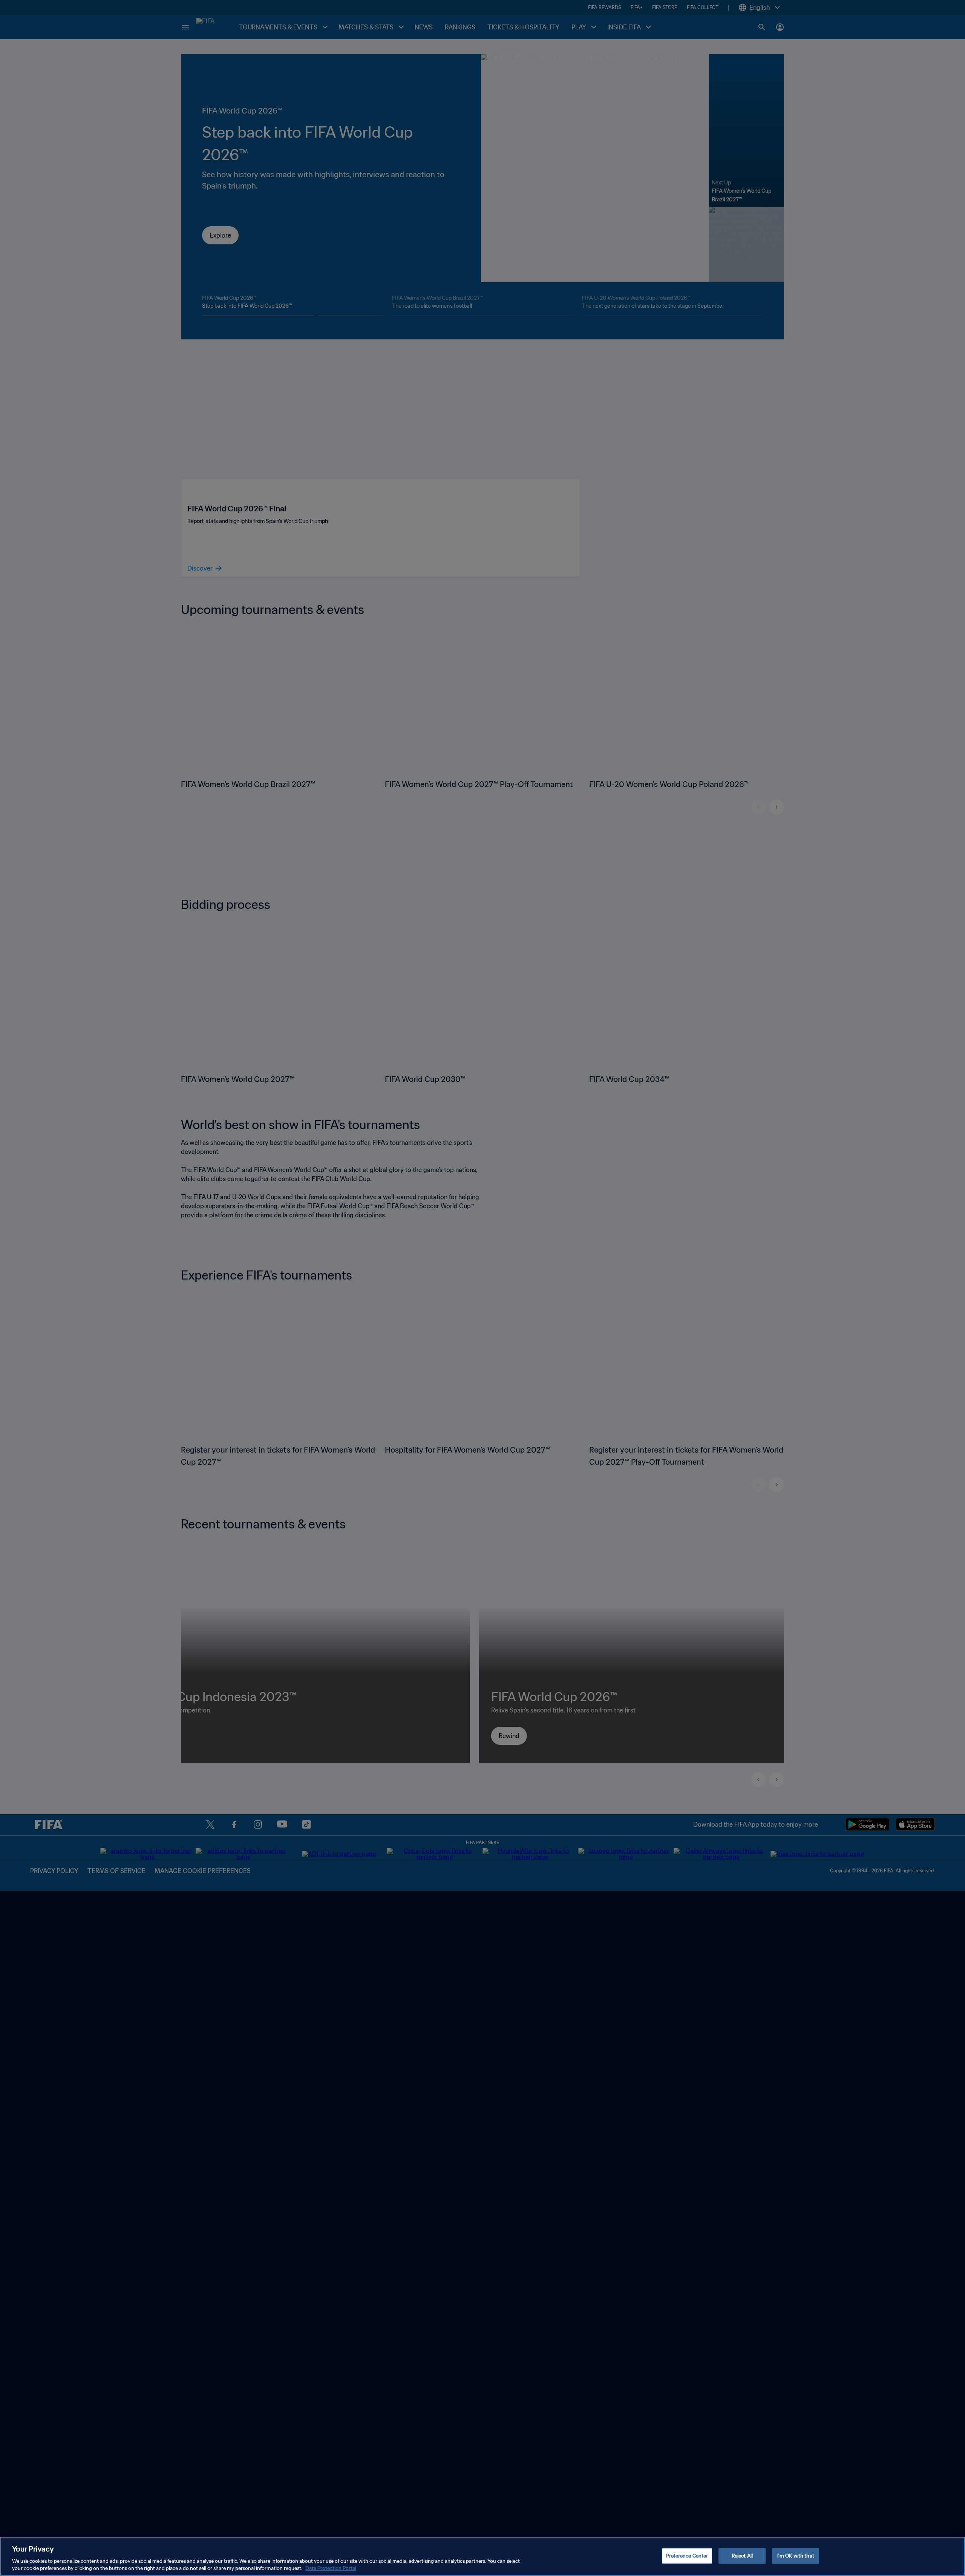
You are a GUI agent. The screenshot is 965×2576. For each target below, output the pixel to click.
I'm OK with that (796, 2556)
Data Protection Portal (331, 2568)
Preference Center (687, 2556)
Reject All (742, 2556)
